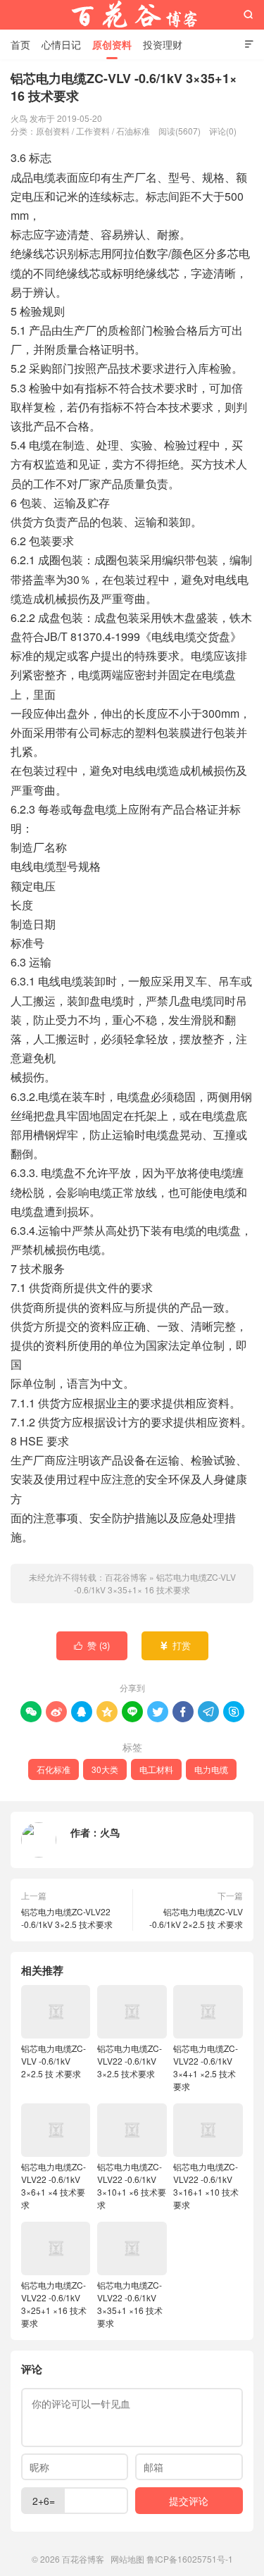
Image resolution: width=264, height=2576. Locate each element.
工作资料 (93, 131)
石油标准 (133, 131)
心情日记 (61, 44)
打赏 (175, 1645)
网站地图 (127, 2559)
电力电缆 (211, 1769)
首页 (20, 44)
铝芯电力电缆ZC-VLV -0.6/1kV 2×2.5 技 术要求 (196, 1918)
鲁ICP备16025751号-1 (190, 2559)
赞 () (92, 1645)
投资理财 (163, 44)
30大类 (105, 1769)
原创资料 (112, 44)
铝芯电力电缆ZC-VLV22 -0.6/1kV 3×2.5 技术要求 (67, 1918)
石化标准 (54, 1769)
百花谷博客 (132, 15)
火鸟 (110, 1832)
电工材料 (156, 1769)
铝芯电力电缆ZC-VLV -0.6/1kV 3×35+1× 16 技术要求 (155, 1583)
